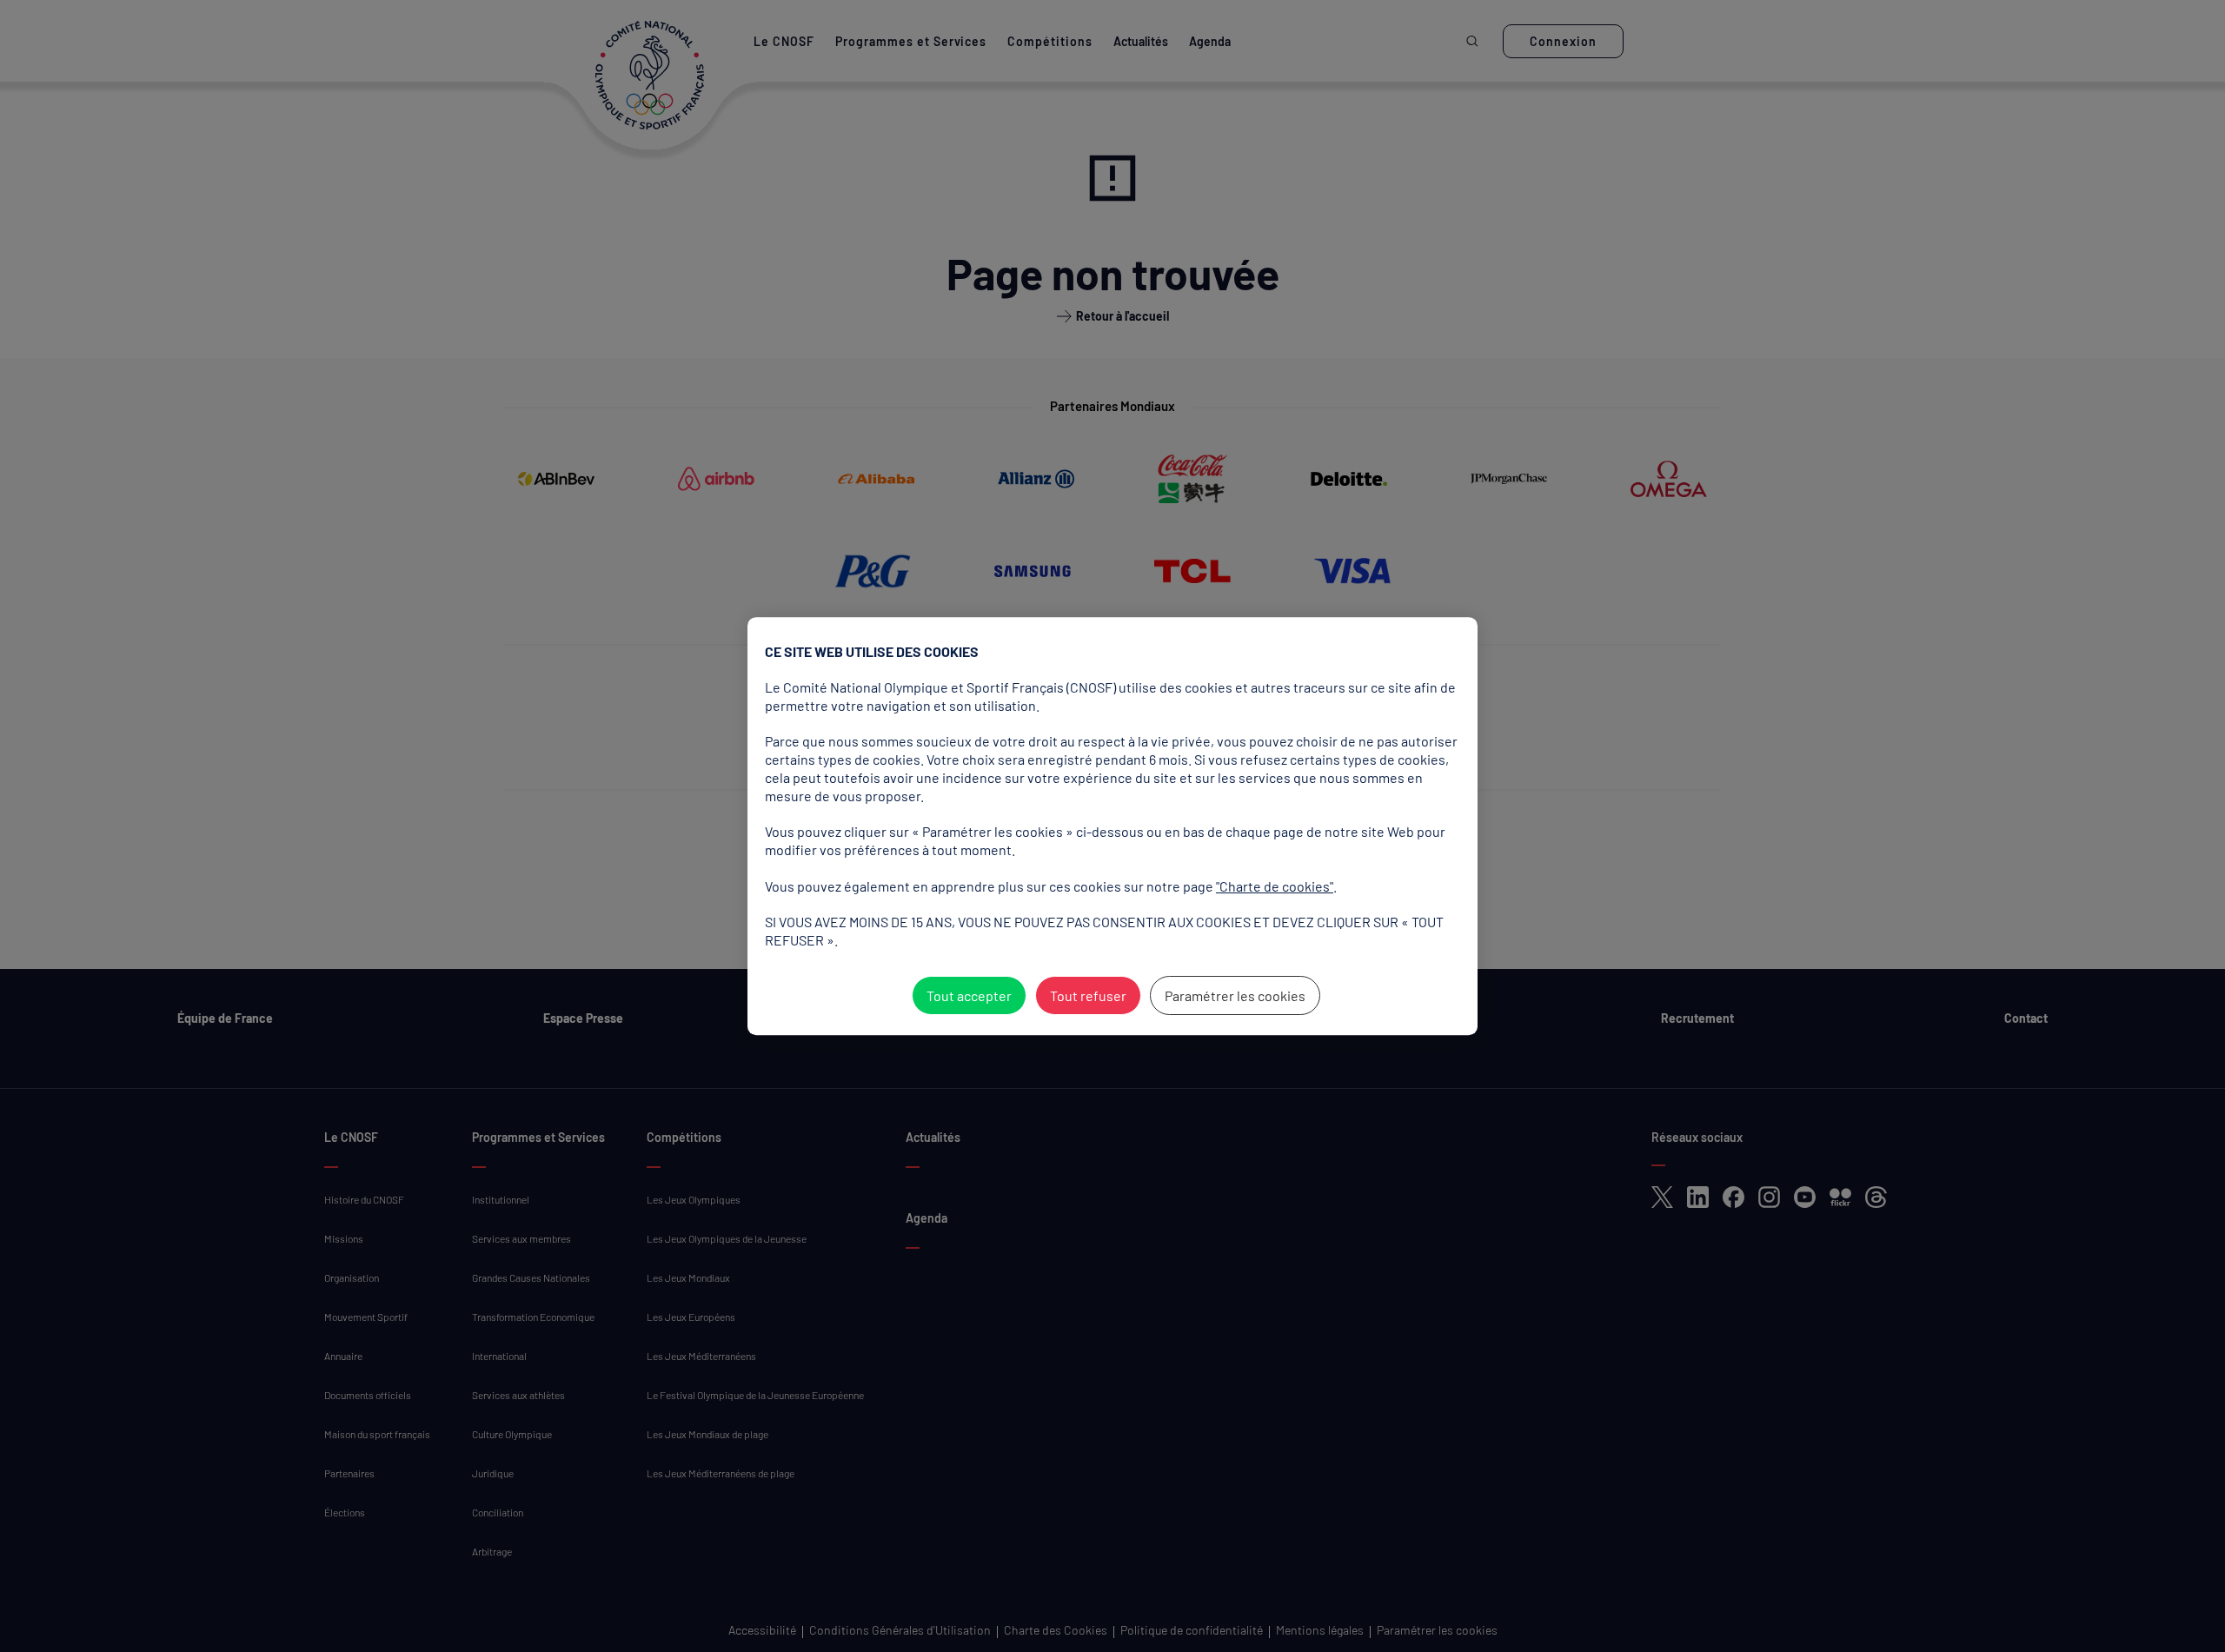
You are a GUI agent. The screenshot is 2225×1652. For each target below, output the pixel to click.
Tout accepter (969, 995)
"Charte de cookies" (1275, 886)
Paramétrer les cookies (1235, 995)
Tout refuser (1088, 995)
